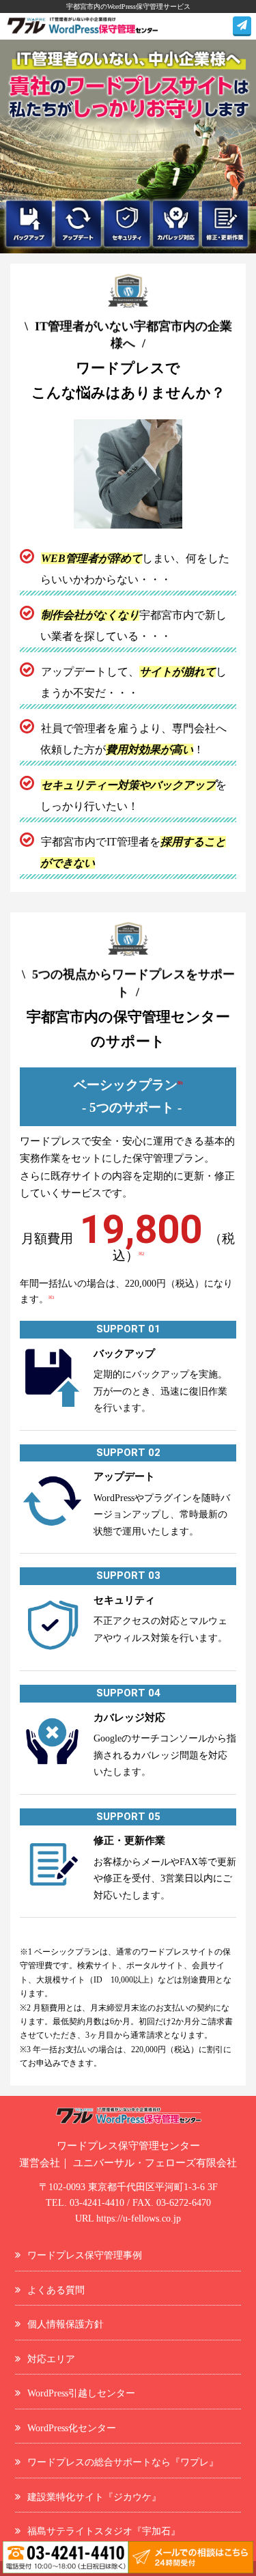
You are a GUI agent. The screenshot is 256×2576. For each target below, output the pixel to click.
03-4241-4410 (97, 2203)
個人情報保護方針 (66, 2324)
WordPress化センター (72, 2428)
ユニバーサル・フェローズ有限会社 (155, 2163)
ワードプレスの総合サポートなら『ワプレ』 (123, 2462)
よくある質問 (56, 2290)
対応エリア (51, 2359)
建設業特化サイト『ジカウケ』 (94, 2497)
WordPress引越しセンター (81, 2393)
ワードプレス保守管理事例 (85, 2255)
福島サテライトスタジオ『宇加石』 (104, 2531)
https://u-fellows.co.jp (139, 2218)
